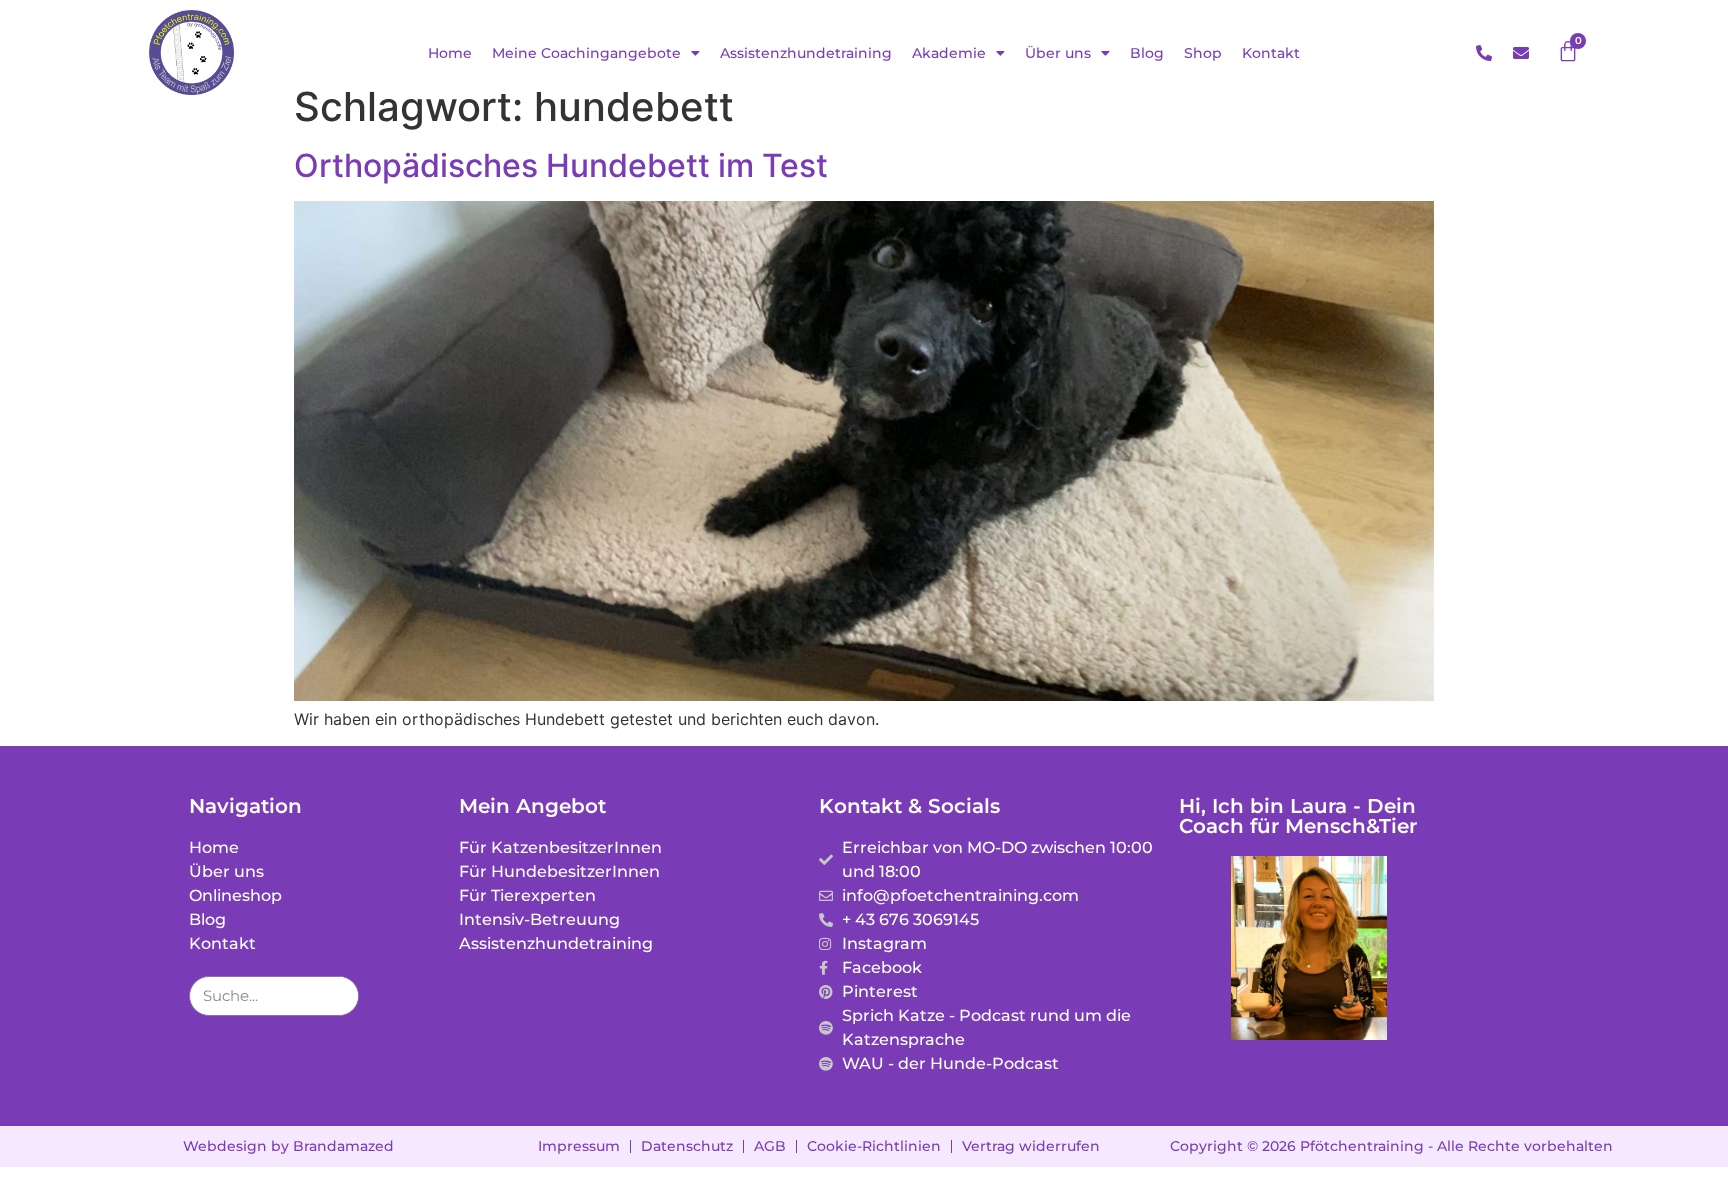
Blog (1147, 53)
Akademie (949, 53)
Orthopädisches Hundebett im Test (561, 165)
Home (450, 53)
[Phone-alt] (1484, 53)
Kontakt (1271, 53)
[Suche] (338, 996)
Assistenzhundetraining (806, 53)
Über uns (1058, 53)
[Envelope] (1521, 53)
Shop (1203, 53)
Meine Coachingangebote (586, 53)
